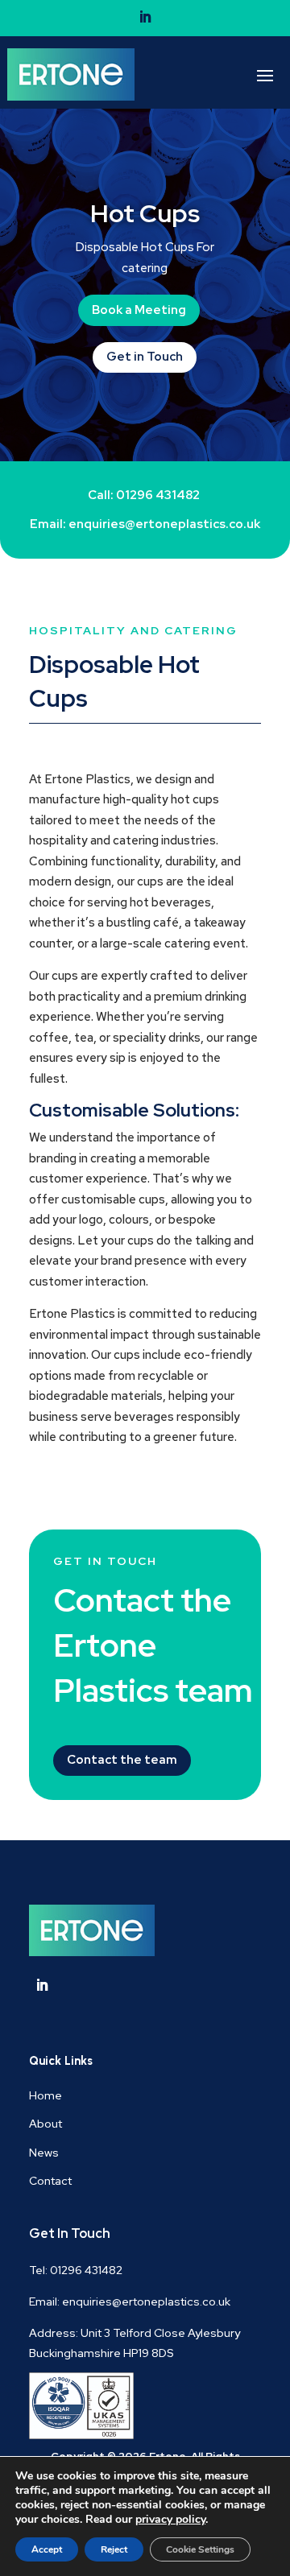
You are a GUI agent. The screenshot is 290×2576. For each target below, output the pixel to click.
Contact (50, 2181)
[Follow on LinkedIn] (145, 17)
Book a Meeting (139, 310)
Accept (47, 2549)
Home (46, 2095)
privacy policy (170, 2519)
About (46, 2124)
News (44, 2153)
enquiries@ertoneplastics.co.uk (164, 524)
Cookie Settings (200, 2549)
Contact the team (122, 1760)
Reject (114, 2549)
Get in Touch (145, 357)
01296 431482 (86, 2270)
